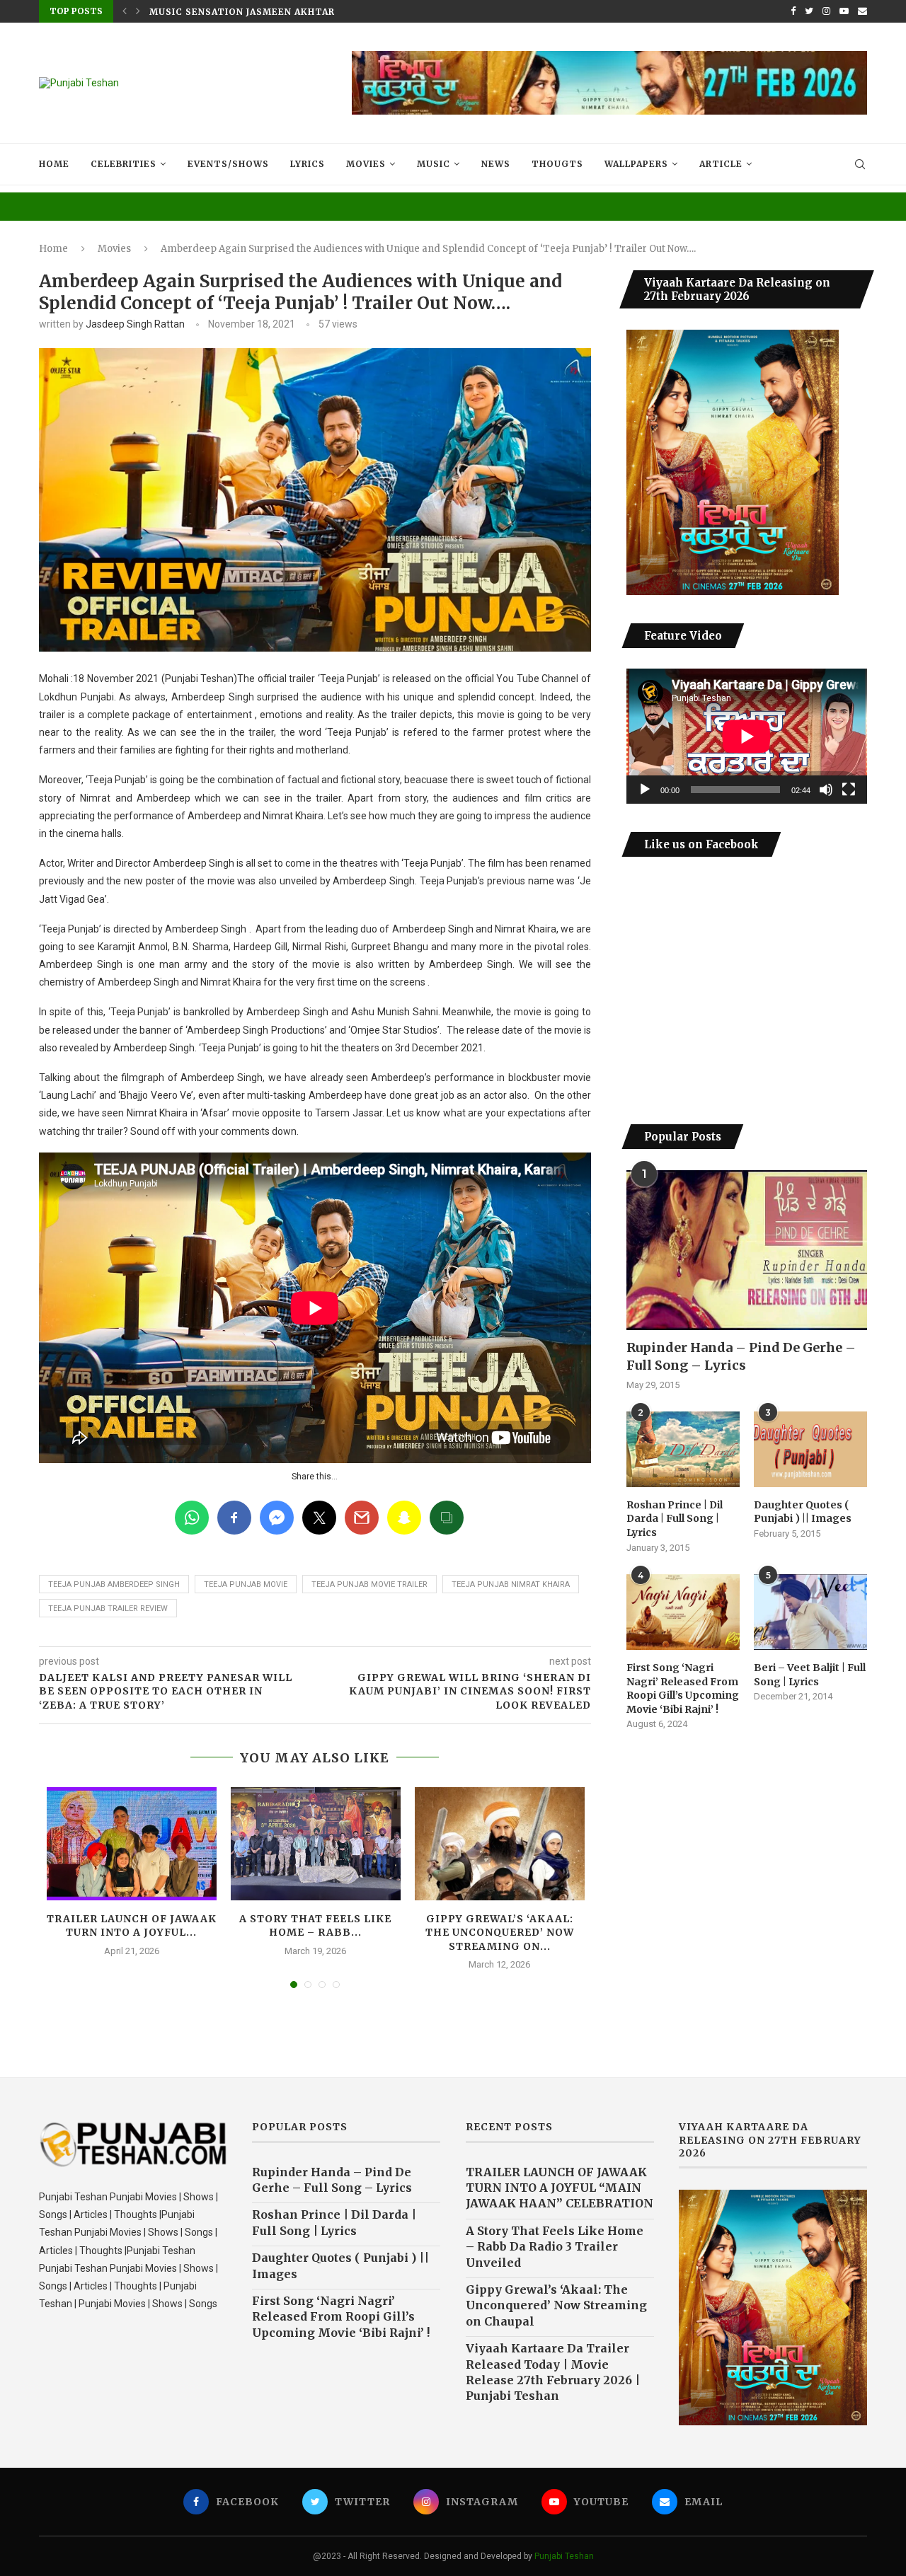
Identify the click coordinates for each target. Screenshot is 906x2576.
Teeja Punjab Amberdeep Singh (114, 1584)
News (496, 164)
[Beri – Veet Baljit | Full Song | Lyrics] (810, 1612)
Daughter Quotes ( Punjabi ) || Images (803, 1512)
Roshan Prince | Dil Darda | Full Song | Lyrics (675, 1519)
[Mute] (826, 790)
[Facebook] (793, 11)
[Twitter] (809, 11)
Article (721, 164)
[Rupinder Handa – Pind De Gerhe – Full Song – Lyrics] (747, 1251)
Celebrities (124, 164)
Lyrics (308, 164)
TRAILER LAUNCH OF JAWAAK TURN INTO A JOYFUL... (132, 1926)
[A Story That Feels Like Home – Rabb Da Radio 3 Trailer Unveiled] (316, 1844)
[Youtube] (844, 11)
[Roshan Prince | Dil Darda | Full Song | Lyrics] (683, 1449)
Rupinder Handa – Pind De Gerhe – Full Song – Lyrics (741, 1356)
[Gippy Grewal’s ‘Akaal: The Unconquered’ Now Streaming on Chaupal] (500, 1844)
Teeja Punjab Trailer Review (108, 1608)
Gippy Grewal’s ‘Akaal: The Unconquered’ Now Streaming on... (500, 1933)
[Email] (862, 11)
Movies (366, 164)
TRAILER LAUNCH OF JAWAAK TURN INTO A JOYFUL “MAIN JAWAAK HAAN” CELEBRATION (560, 2188)
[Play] (645, 790)
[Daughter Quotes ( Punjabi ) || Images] (810, 1449)
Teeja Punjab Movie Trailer (369, 1584)
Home (54, 164)
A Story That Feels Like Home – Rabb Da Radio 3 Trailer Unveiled (555, 2247)
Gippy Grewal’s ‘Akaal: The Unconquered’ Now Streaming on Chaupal (556, 2305)
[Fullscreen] (849, 790)
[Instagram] (826, 11)
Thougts (557, 164)
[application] (747, 736)
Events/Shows (228, 164)
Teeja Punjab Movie (246, 1584)
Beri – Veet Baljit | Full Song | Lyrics (810, 1675)
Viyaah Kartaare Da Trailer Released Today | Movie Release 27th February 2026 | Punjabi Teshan (553, 2372)
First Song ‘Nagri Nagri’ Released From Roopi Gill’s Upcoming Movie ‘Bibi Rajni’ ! (683, 1688)
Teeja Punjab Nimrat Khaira (511, 1584)
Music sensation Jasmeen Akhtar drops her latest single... (318, 12)
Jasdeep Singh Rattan (135, 324)
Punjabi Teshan (564, 2556)
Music (434, 164)
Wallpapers (636, 164)
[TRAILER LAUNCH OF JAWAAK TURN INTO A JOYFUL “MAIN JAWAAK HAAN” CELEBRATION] (132, 1844)
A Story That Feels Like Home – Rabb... (315, 1926)
